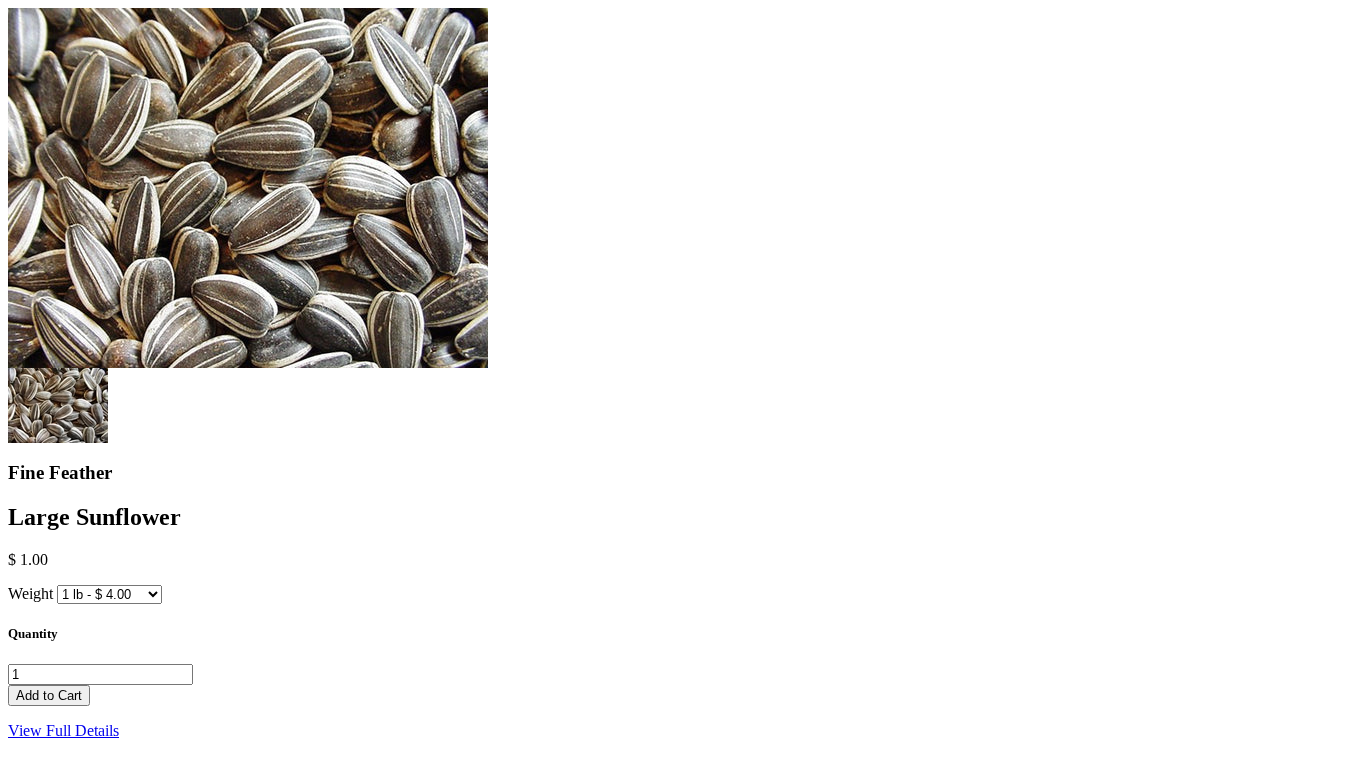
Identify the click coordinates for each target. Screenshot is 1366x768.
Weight (30, 593)
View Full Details (63, 730)
